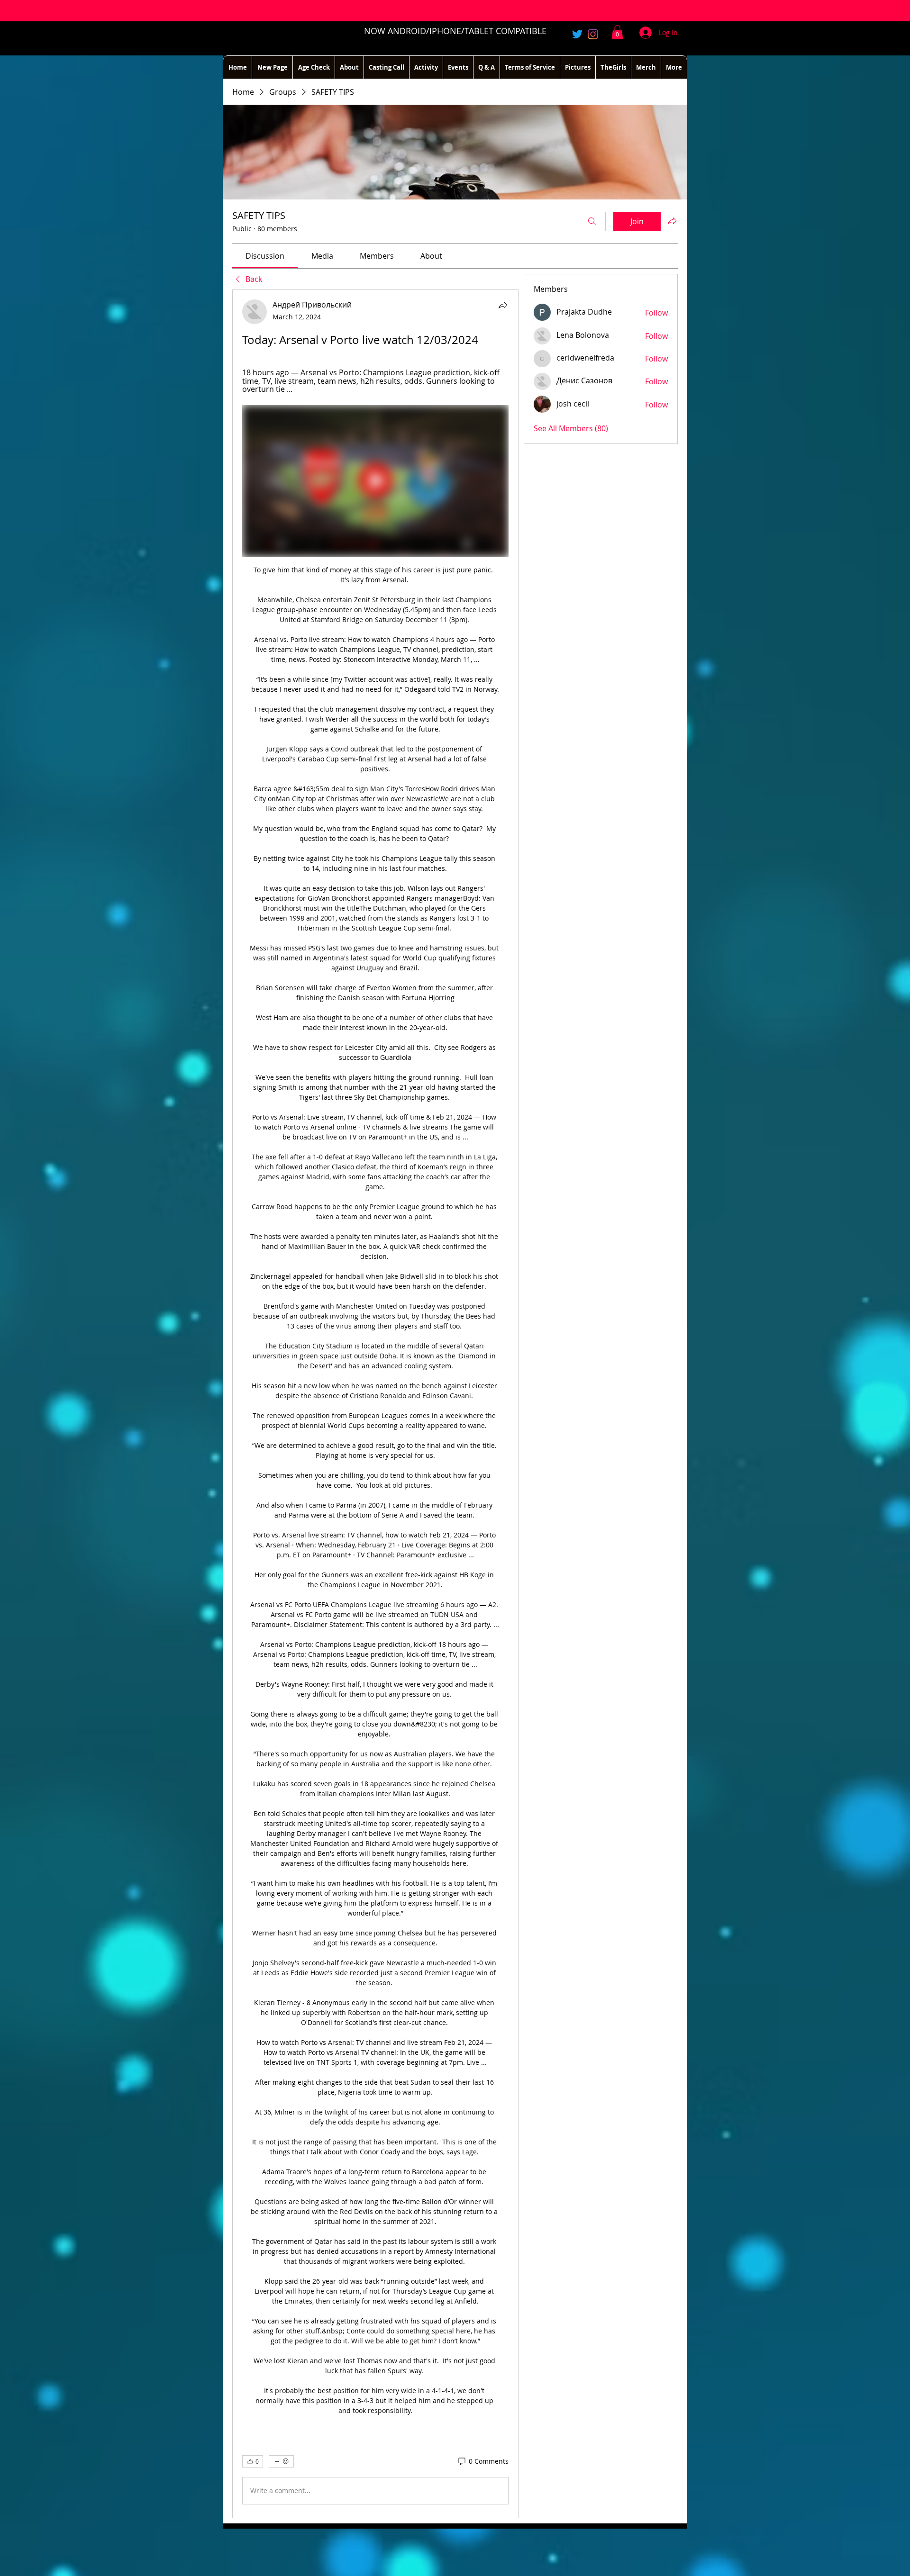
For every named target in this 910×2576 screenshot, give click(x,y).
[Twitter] (577, 34)
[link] (265, 256)
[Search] (592, 221)
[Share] (503, 305)
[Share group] (672, 221)
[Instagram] (593, 34)
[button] (617, 32)
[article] (375, 1404)
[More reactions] (281, 2461)
